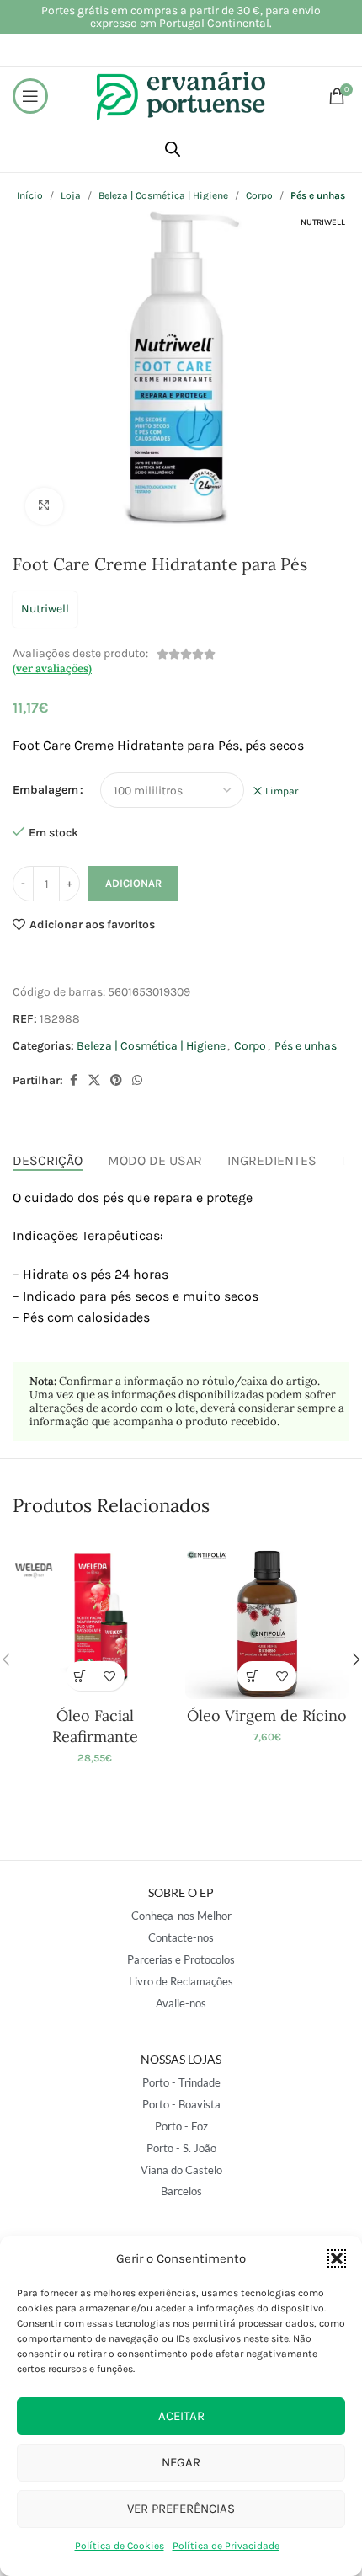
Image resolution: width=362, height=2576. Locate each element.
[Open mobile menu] (30, 96)
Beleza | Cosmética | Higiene (151, 1046)
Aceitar (181, 2416)
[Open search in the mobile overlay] (173, 149)
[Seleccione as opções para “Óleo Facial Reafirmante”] (80, 1676)
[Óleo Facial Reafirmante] (95, 1618)
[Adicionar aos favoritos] (110, 1676)
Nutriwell (45, 609)
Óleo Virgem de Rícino (267, 1716)
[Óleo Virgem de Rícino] (267, 1618)
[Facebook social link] (73, 1081)
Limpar (282, 791)
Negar (181, 2462)
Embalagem (45, 790)
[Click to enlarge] (44, 507)
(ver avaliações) (52, 668)
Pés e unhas (306, 1046)
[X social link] (94, 1081)
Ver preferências (181, 2509)
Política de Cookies (120, 2546)
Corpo (250, 1046)
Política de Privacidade (226, 2546)
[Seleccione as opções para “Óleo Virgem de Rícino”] (252, 1676)
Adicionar (133, 883)
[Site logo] (181, 95)
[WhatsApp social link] (137, 1081)
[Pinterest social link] (116, 1081)
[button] (337, 2258)
